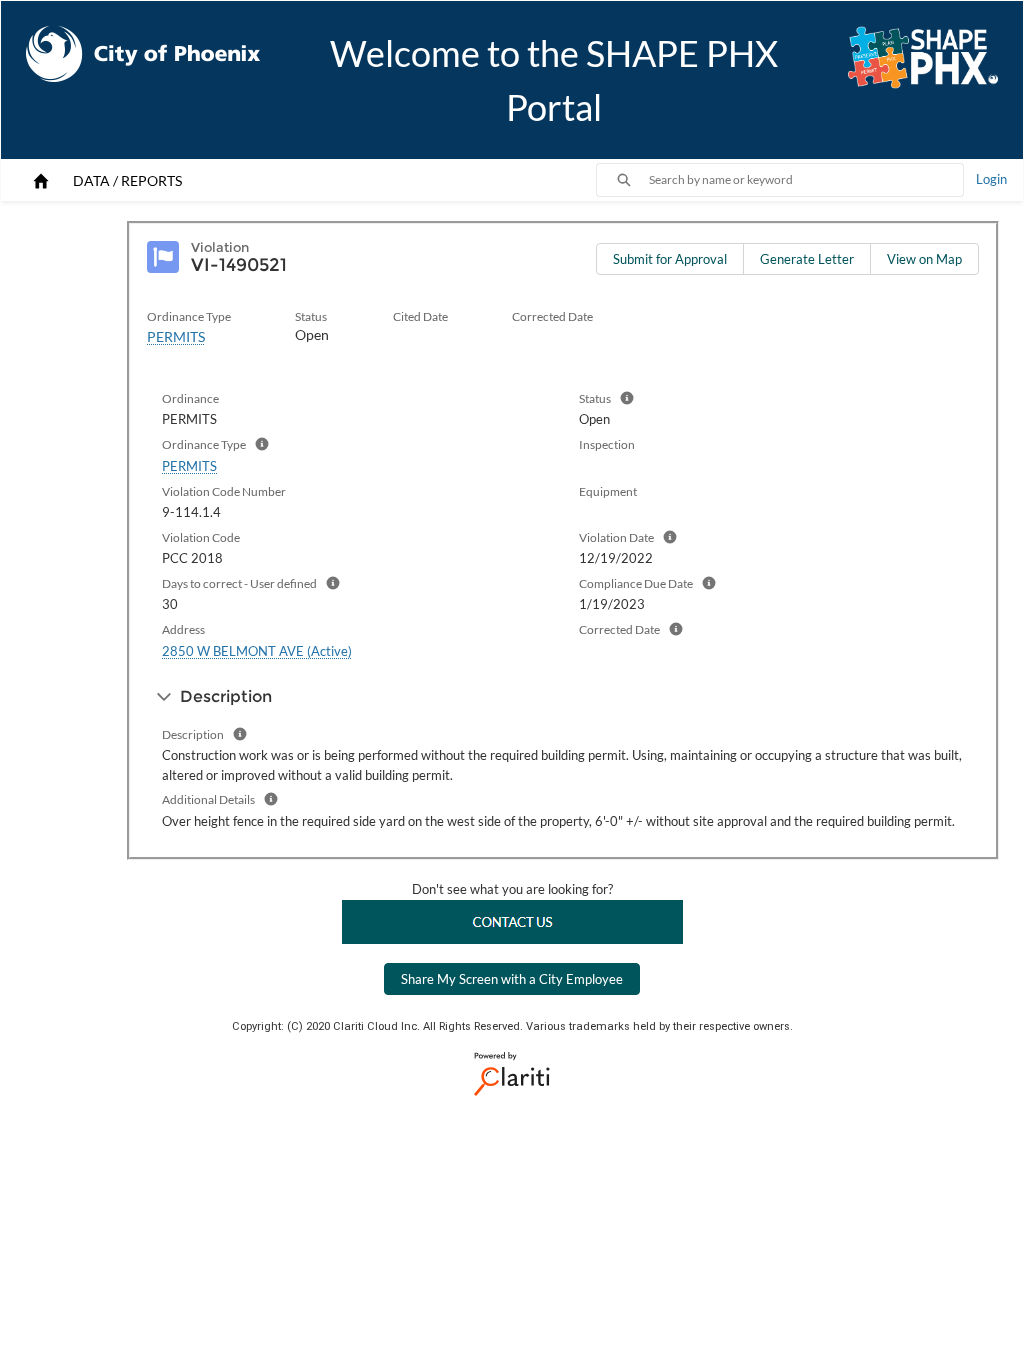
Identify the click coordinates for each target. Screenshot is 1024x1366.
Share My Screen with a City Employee (512, 979)
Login (991, 179)
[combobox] (806, 180)
